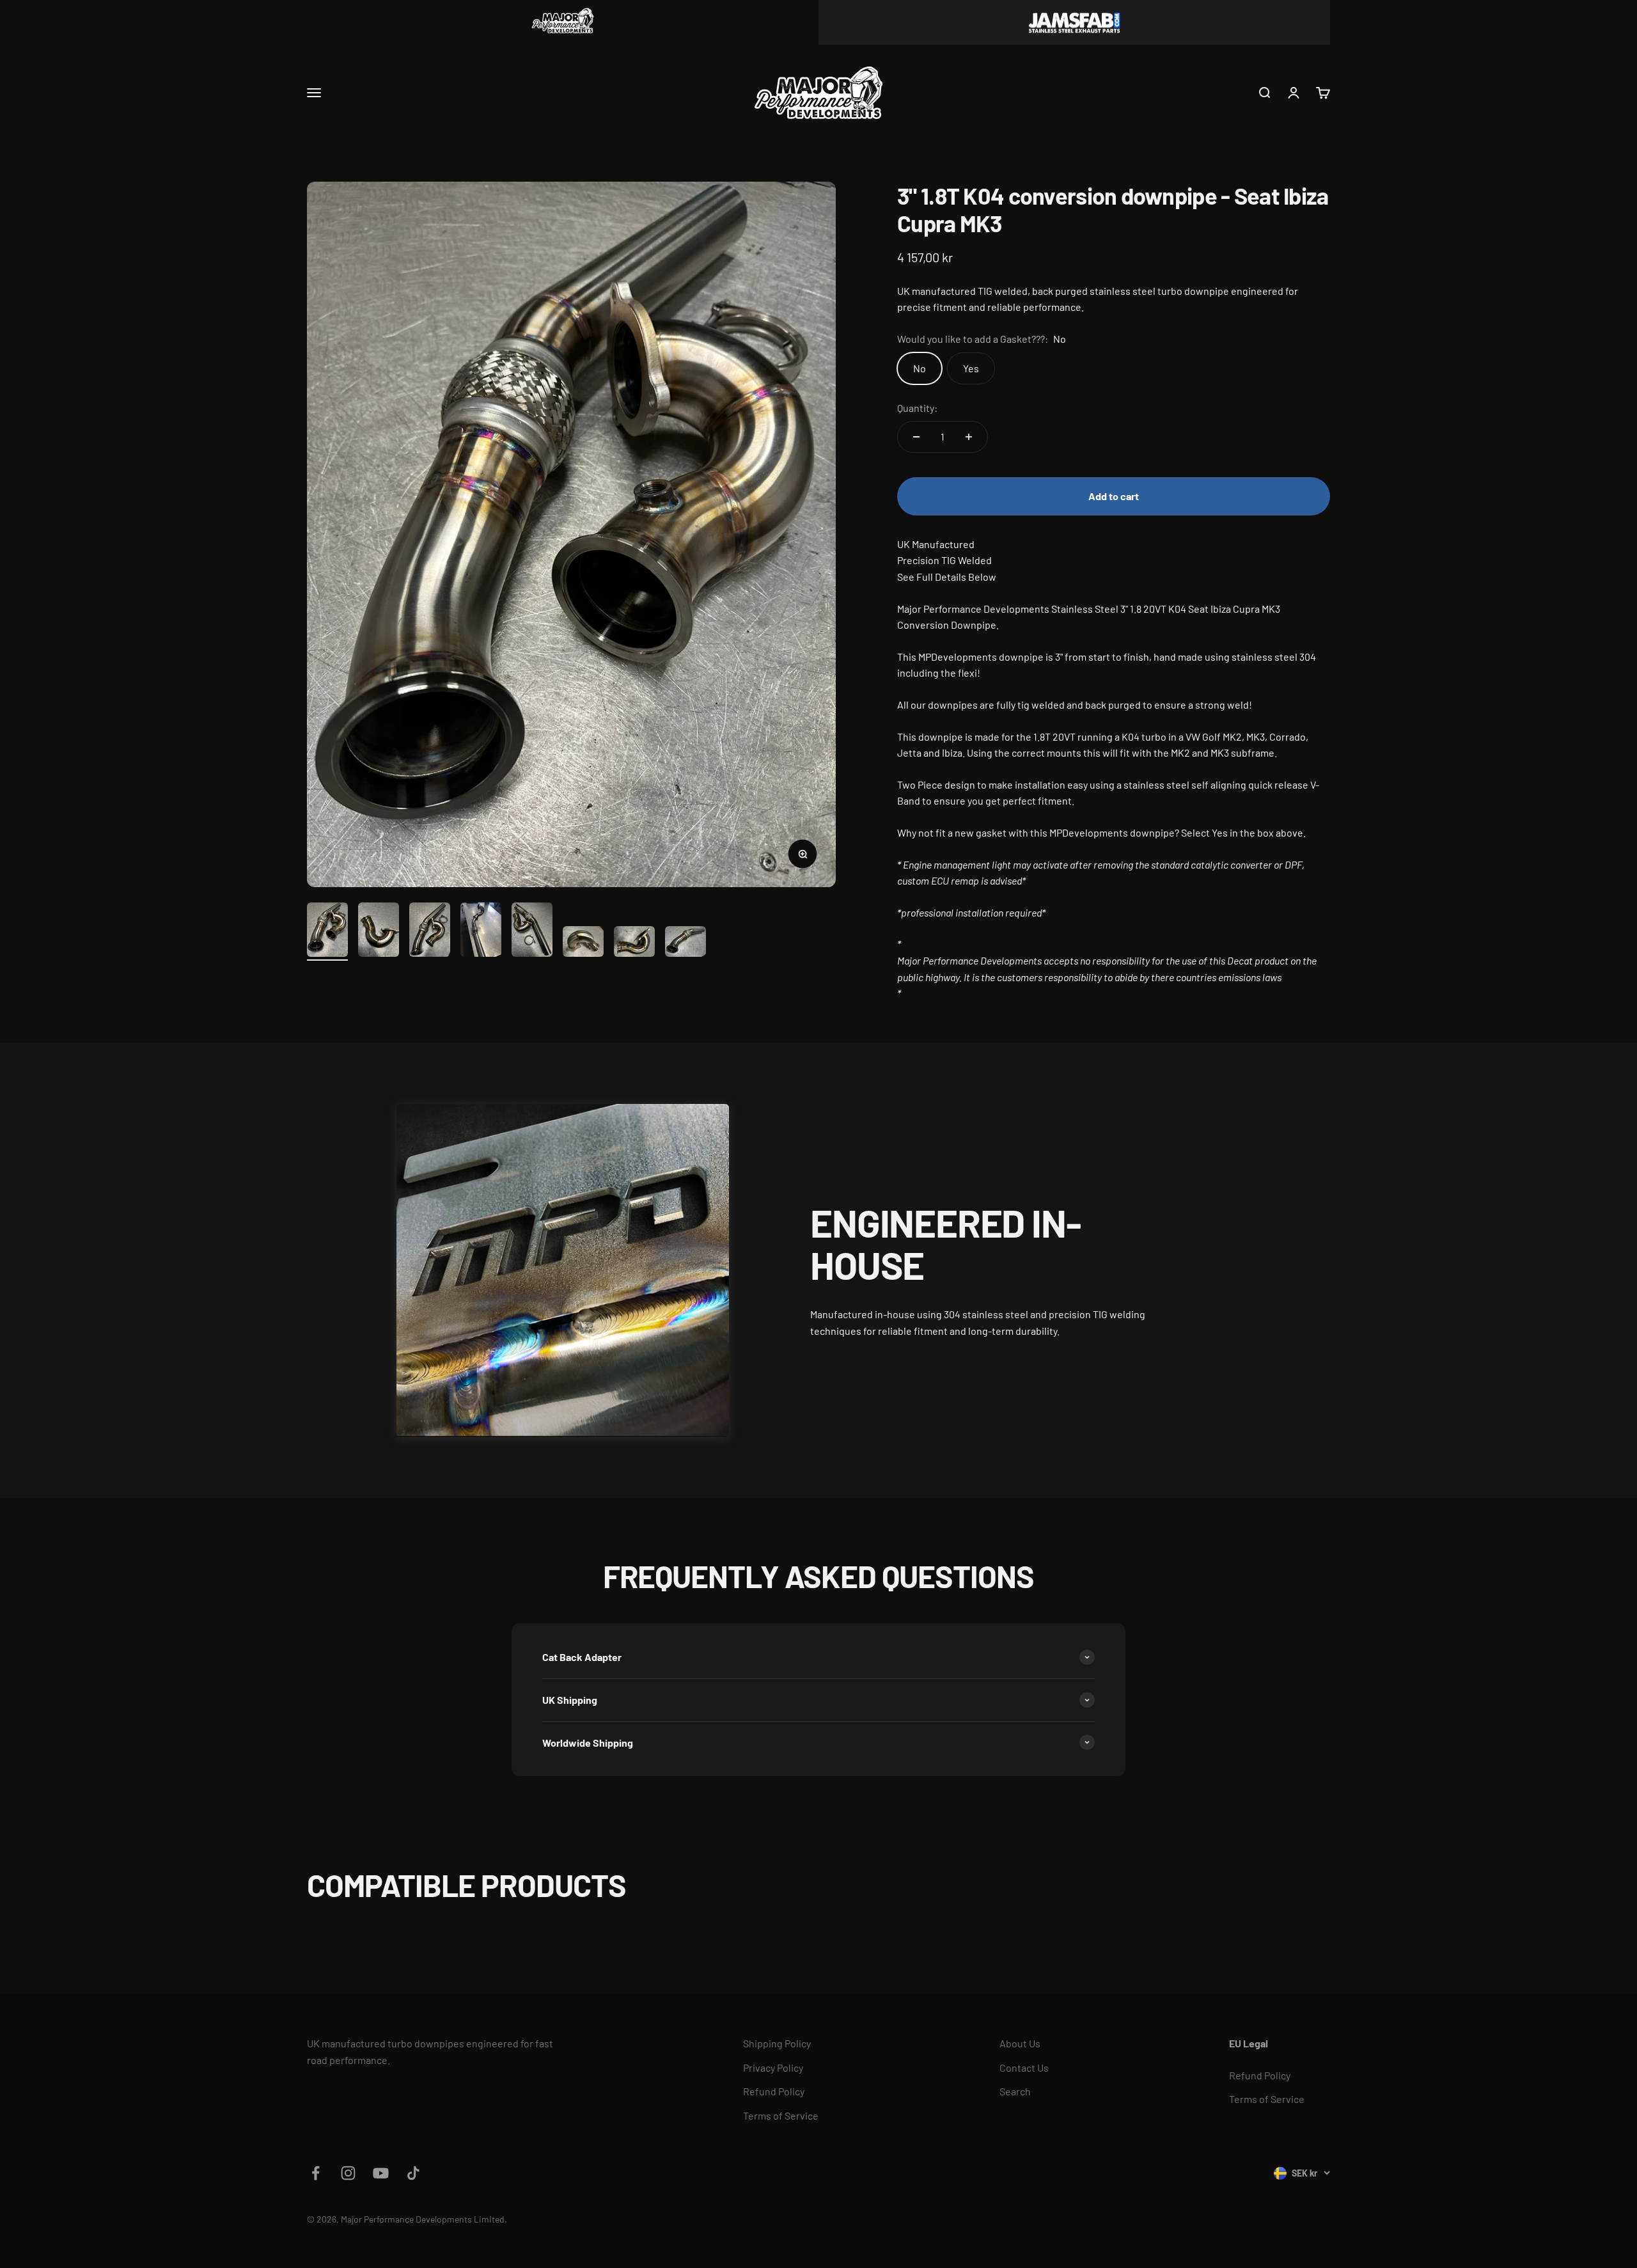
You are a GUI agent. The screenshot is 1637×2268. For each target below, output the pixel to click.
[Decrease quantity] (916, 437)
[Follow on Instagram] (348, 2173)
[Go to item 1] (327, 932)
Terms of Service (781, 2115)
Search (1015, 2091)
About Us (1020, 2043)
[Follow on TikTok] (413, 2173)
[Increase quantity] (969, 437)
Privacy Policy (773, 2067)
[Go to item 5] (532, 932)
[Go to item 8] (685, 943)
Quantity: (917, 408)
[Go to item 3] (430, 932)
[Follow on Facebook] (316, 2173)
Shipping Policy (777, 2043)
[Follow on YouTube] (381, 2173)
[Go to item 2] (379, 932)
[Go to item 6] (583, 943)
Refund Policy (774, 2091)
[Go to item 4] (481, 932)
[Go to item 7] (634, 943)
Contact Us (1024, 2067)
